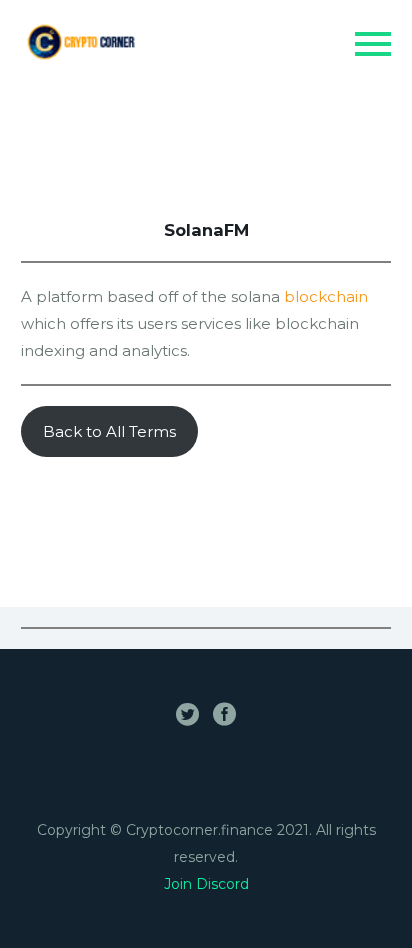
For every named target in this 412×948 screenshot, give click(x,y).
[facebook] (224, 713)
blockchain (326, 296)
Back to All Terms (109, 431)
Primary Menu (373, 44)
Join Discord (206, 884)
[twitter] (187, 713)
